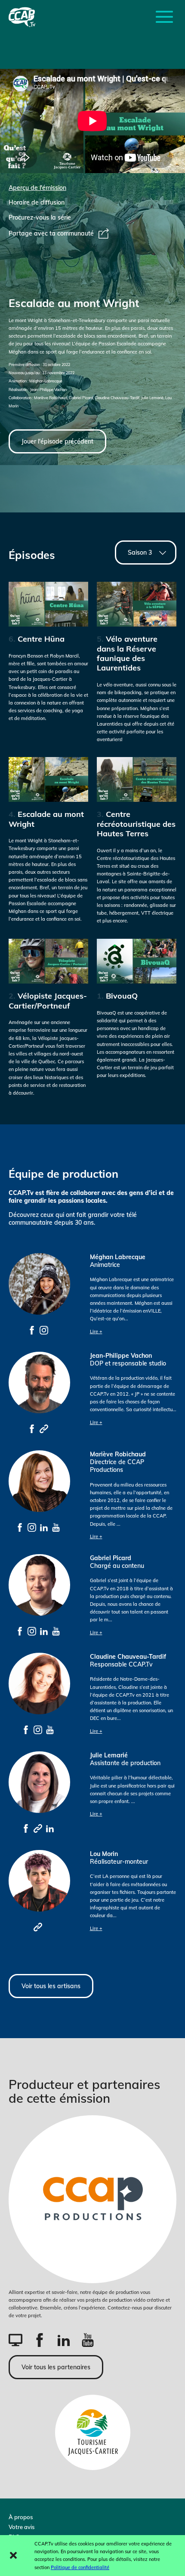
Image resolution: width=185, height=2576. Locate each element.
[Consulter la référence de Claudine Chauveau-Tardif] (26, 1729)
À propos (21, 2517)
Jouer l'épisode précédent (57, 441)
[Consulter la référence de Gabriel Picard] (20, 1631)
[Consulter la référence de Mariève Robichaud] (20, 1527)
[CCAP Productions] (92, 2199)
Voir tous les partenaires (56, 2367)
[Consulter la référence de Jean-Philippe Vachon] (32, 1428)
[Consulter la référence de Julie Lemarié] (26, 1828)
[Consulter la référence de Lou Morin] (38, 1927)
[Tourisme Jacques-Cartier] (93, 2432)
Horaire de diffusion (37, 202)
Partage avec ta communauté (51, 233)
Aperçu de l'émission (37, 188)
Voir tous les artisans (51, 1986)
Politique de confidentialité (80, 2567)
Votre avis (22, 2527)
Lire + (96, 1331)
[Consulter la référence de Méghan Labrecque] (32, 1330)
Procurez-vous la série (40, 217)
